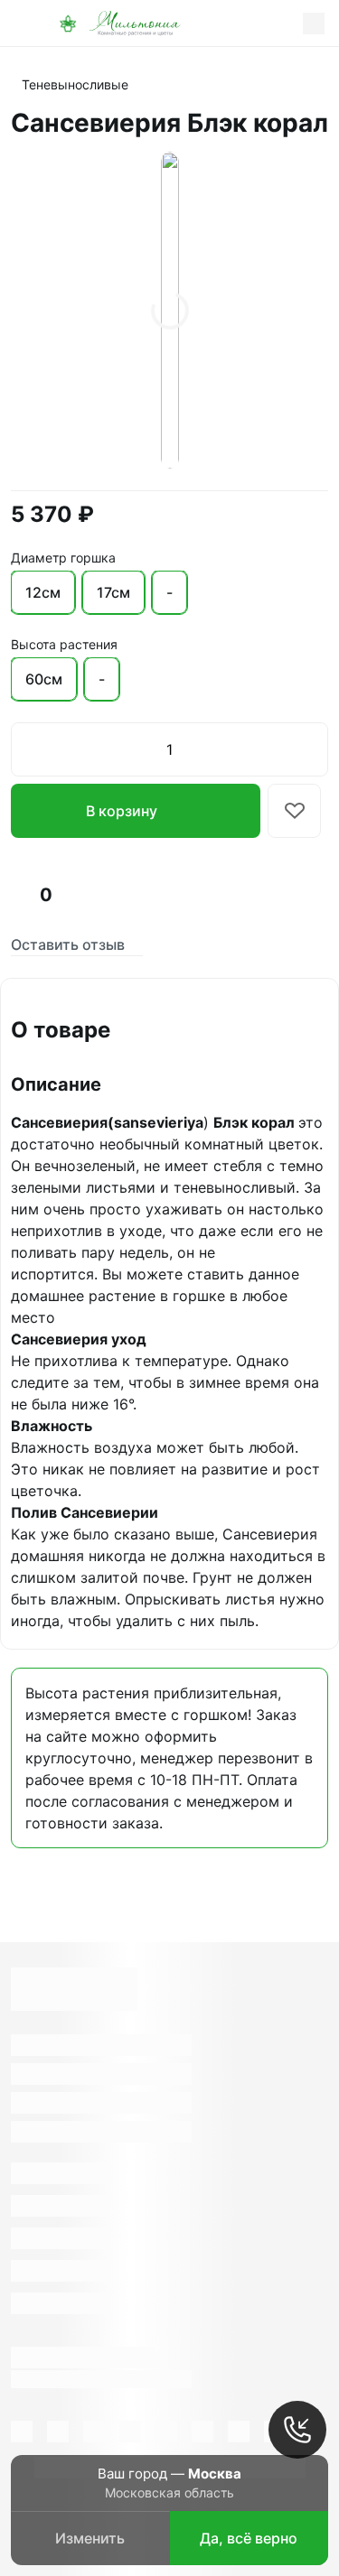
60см (44, 679)
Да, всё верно (249, 2538)
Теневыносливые (75, 84)
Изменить (90, 2538)
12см (43, 592)
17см (113, 592)
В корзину (122, 811)
